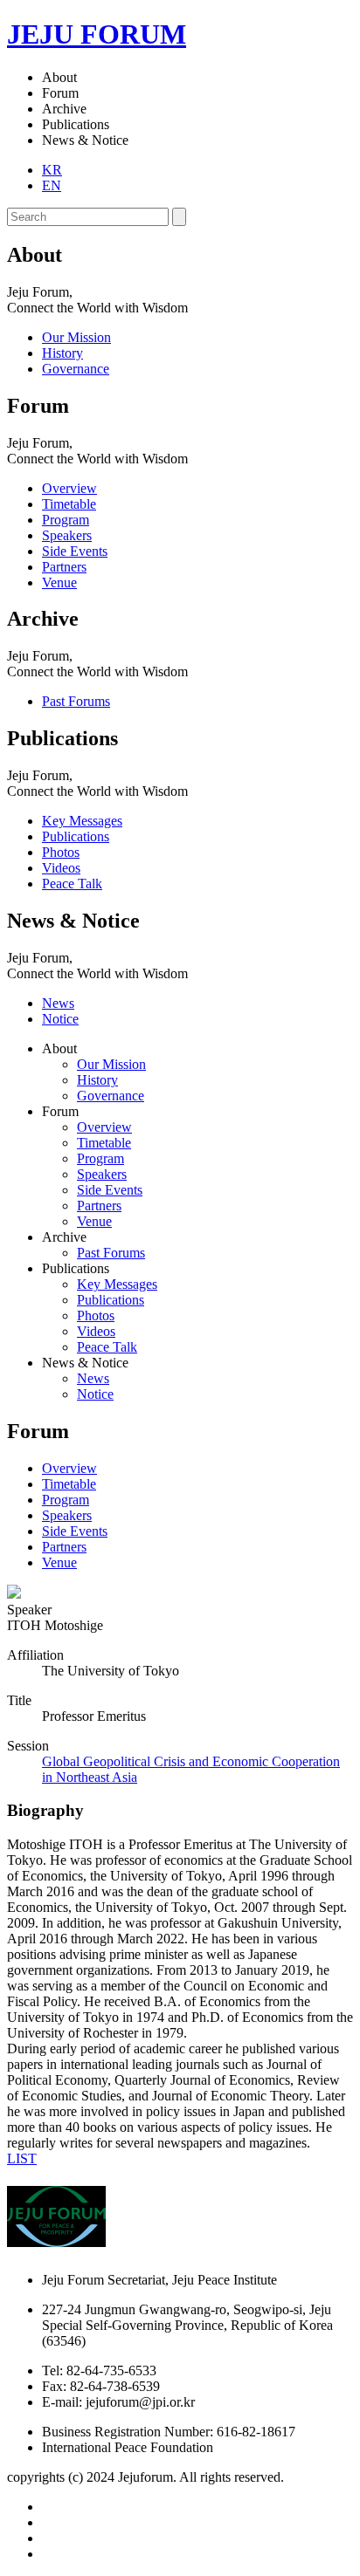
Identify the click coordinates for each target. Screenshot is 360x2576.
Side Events (75, 1531)
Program (66, 1500)
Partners (64, 1547)
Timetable (69, 1484)
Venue (59, 1562)
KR (52, 170)
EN (52, 185)
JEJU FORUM (97, 34)
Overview (69, 1468)
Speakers (67, 1515)
